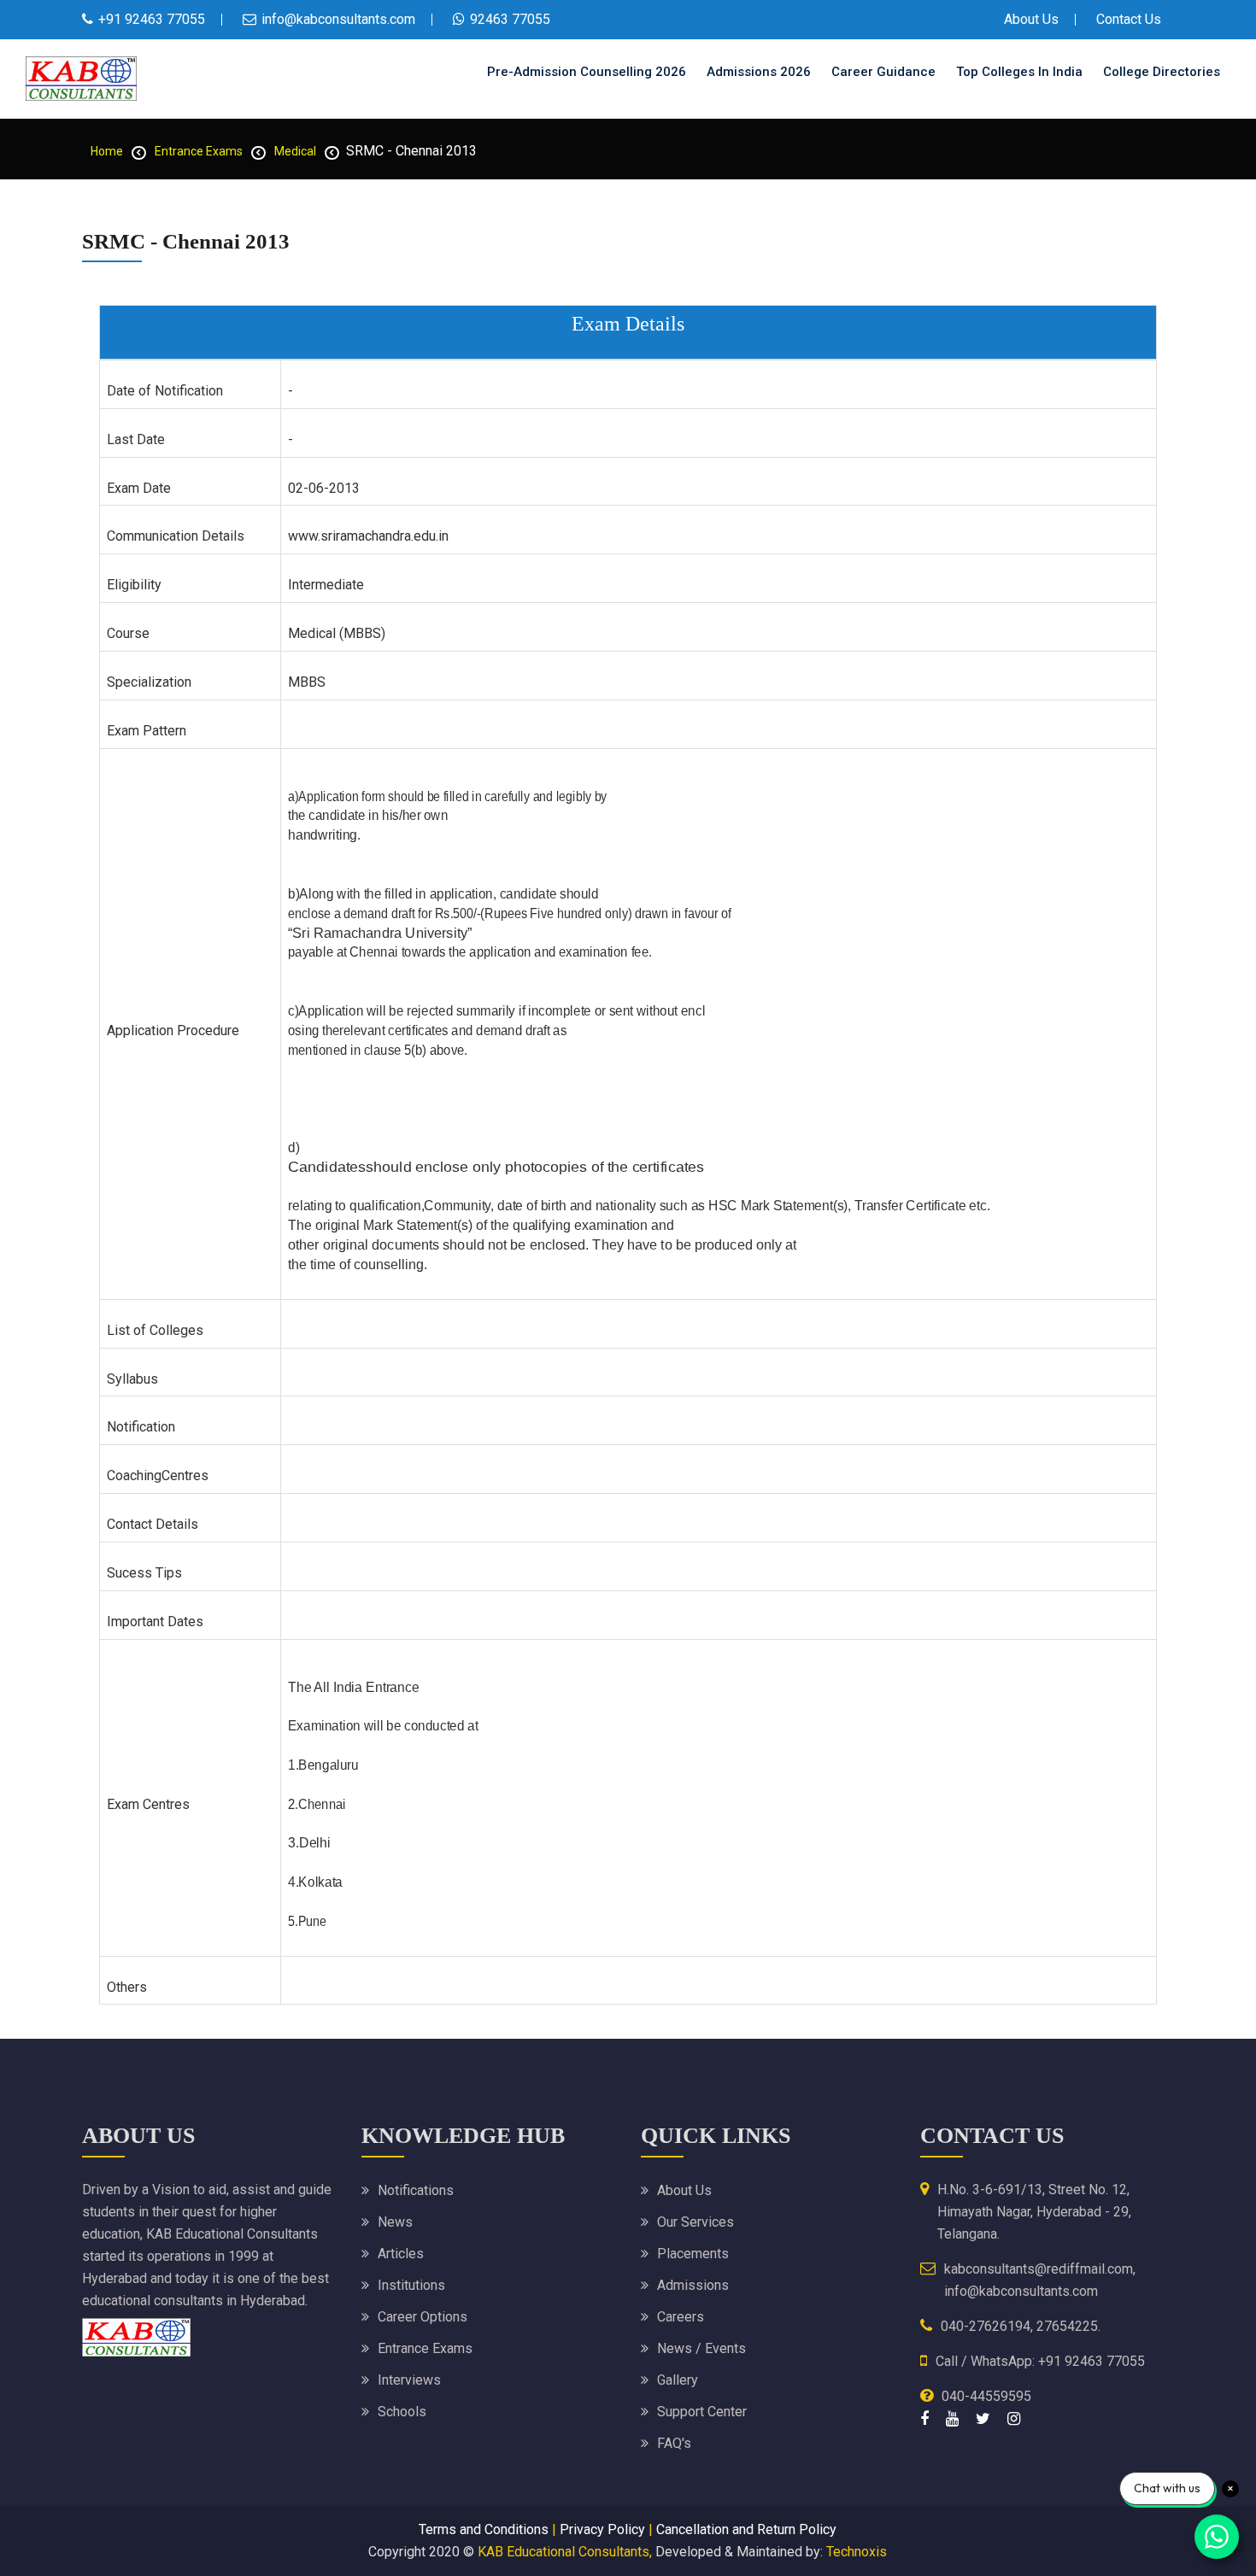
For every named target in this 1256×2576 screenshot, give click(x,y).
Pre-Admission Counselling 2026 (587, 72)
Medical (295, 151)
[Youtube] (952, 2418)
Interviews (409, 2380)
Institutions (411, 2285)
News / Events (701, 2348)
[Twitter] (983, 2418)
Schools (402, 2412)
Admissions (693, 2285)
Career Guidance (883, 72)
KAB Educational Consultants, (565, 2552)
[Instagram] (1014, 2418)
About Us (1031, 19)
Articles (401, 2254)
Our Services (695, 2222)
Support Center (702, 2412)
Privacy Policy (602, 2529)
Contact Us (1129, 19)
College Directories (1162, 72)
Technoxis (857, 2552)
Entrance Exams (199, 151)
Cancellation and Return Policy (746, 2529)
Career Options (423, 2317)
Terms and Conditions (484, 2529)
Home (107, 151)
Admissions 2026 (759, 72)
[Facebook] (924, 2418)
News (395, 2222)
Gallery (678, 2380)
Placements (693, 2254)
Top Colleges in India (1019, 72)
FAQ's (674, 2443)
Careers (681, 2317)
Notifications (416, 2190)
